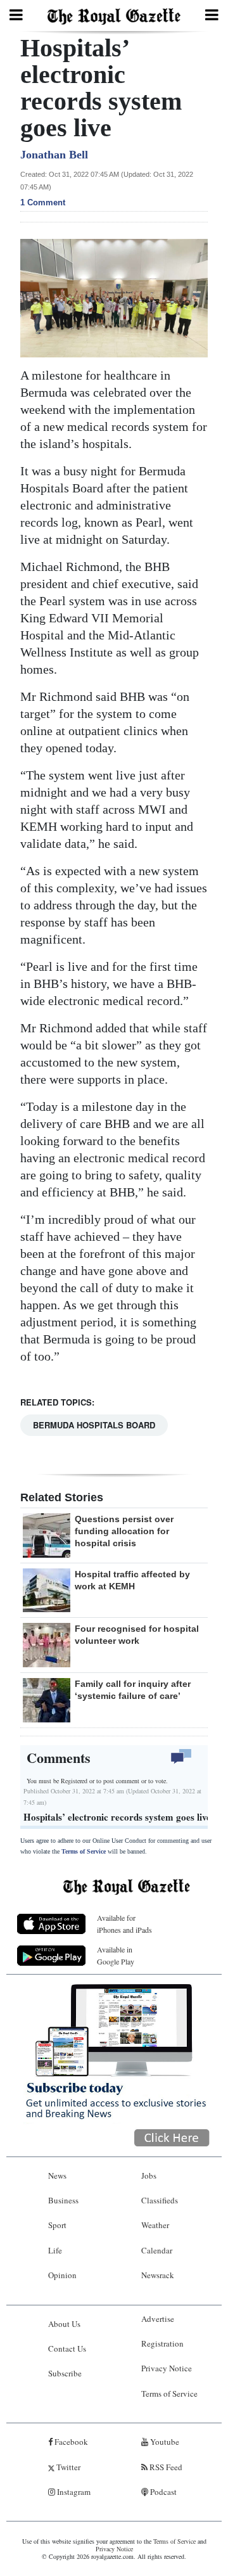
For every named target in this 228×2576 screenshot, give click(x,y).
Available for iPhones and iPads (124, 1924)
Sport (57, 2225)
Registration (162, 2343)
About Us (64, 2324)
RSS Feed (165, 2467)
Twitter (67, 2467)
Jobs (149, 2176)
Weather (155, 2225)
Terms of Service (84, 1851)
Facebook (70, 2442)
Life (55, 2250)
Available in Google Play (116, 1955)
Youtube (164, 2442)
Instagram (73, 2492)
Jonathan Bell (54, 155)
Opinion (62, 2275)
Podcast (162, 2492)
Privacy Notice (167, 2368)
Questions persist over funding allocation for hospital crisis (124, 1531)
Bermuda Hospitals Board (94, 1425)
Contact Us (67, 2349)
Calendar (157, 2250)
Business (63, 2200)
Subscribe (65, 2373)
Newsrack (158, 2275)
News (57, 2176)
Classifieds (160, 2200)
